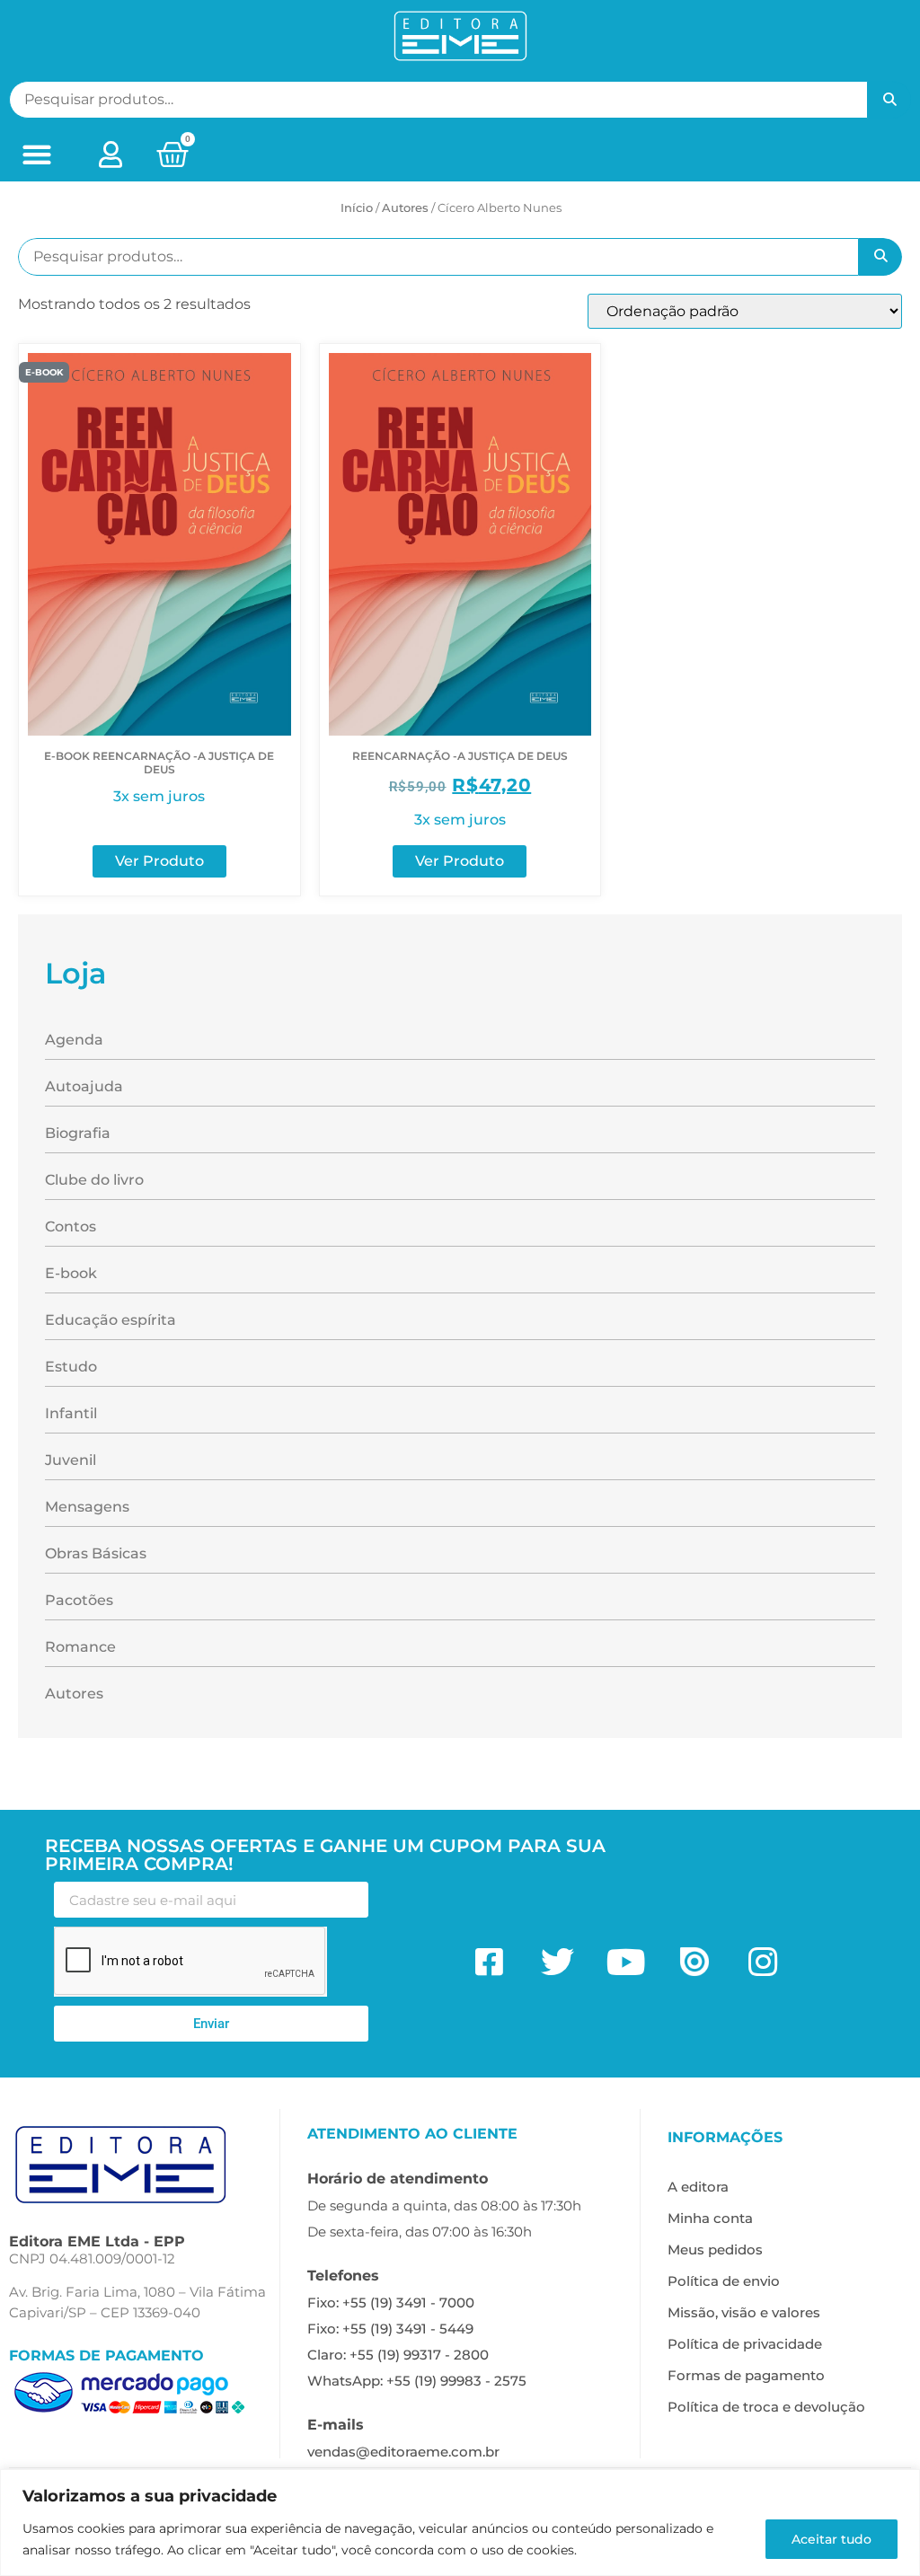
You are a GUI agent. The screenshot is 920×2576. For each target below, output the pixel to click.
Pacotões (79, 1600)
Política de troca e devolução (766, 2407)
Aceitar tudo (832, 2539)
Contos (71, 1226)
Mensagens (87, 1507)
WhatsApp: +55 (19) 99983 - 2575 (417, 2381)
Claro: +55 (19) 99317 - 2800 (398, 2355)
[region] (460, 2523)
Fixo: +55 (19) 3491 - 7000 (391, 2303)
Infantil (71, 1413)
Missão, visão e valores (744, 2312)
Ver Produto (159, 861)
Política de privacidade (745, 2344)
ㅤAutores (405, 207)
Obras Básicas (96, 1553)
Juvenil (71, 1460)
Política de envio (724, 2281)
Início (357, 207)
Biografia (78, 1133)
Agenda (74, 1040)
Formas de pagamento (746, 2375)
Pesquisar (889, 100)
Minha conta (710, 2218)
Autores (74, 1694)
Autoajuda (84, 1086)
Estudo (71, 1367)
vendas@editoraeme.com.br (403, 2452)
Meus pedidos (715, 2250)
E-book (71, 1273)
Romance (80, 1647)
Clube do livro (94, 1180)
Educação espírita (111, 1320)
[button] (36, 155)
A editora (698, 2187)
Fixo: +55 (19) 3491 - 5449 (390, 2329)
